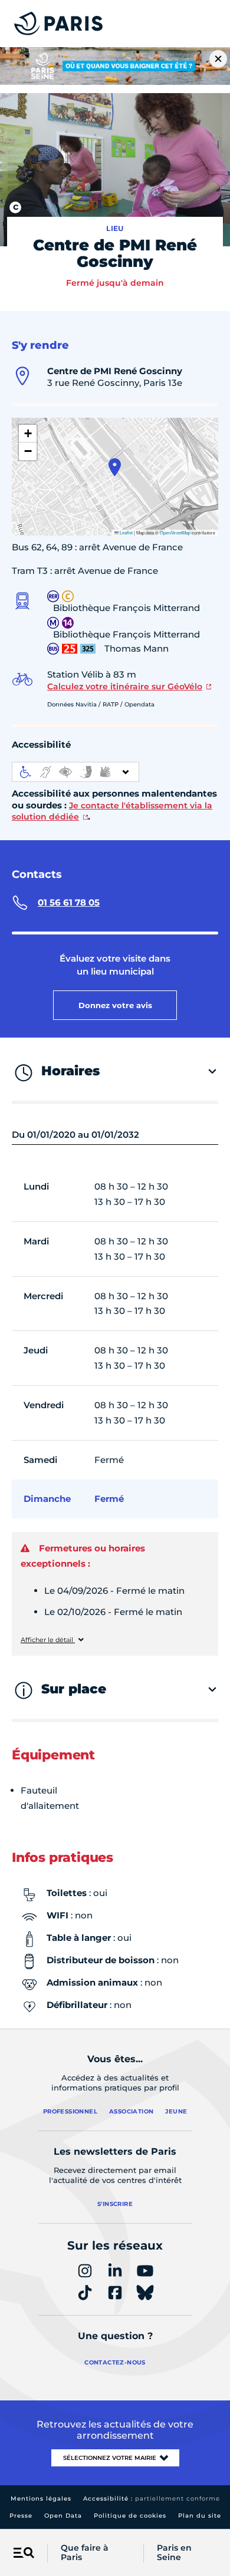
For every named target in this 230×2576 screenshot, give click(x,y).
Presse (21, 2516)
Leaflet (126, 532)
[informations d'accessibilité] (75, 772)
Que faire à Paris (85, 2553)
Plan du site (200, 2516)
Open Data (63, 2516)
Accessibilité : (152, 2499)
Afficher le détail (48, 1640)
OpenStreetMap (175, 532)
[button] (115, 467)
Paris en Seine (174, 2553)
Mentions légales (41, 2499)
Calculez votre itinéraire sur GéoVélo (125, 686)
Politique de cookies (130, 2516)
